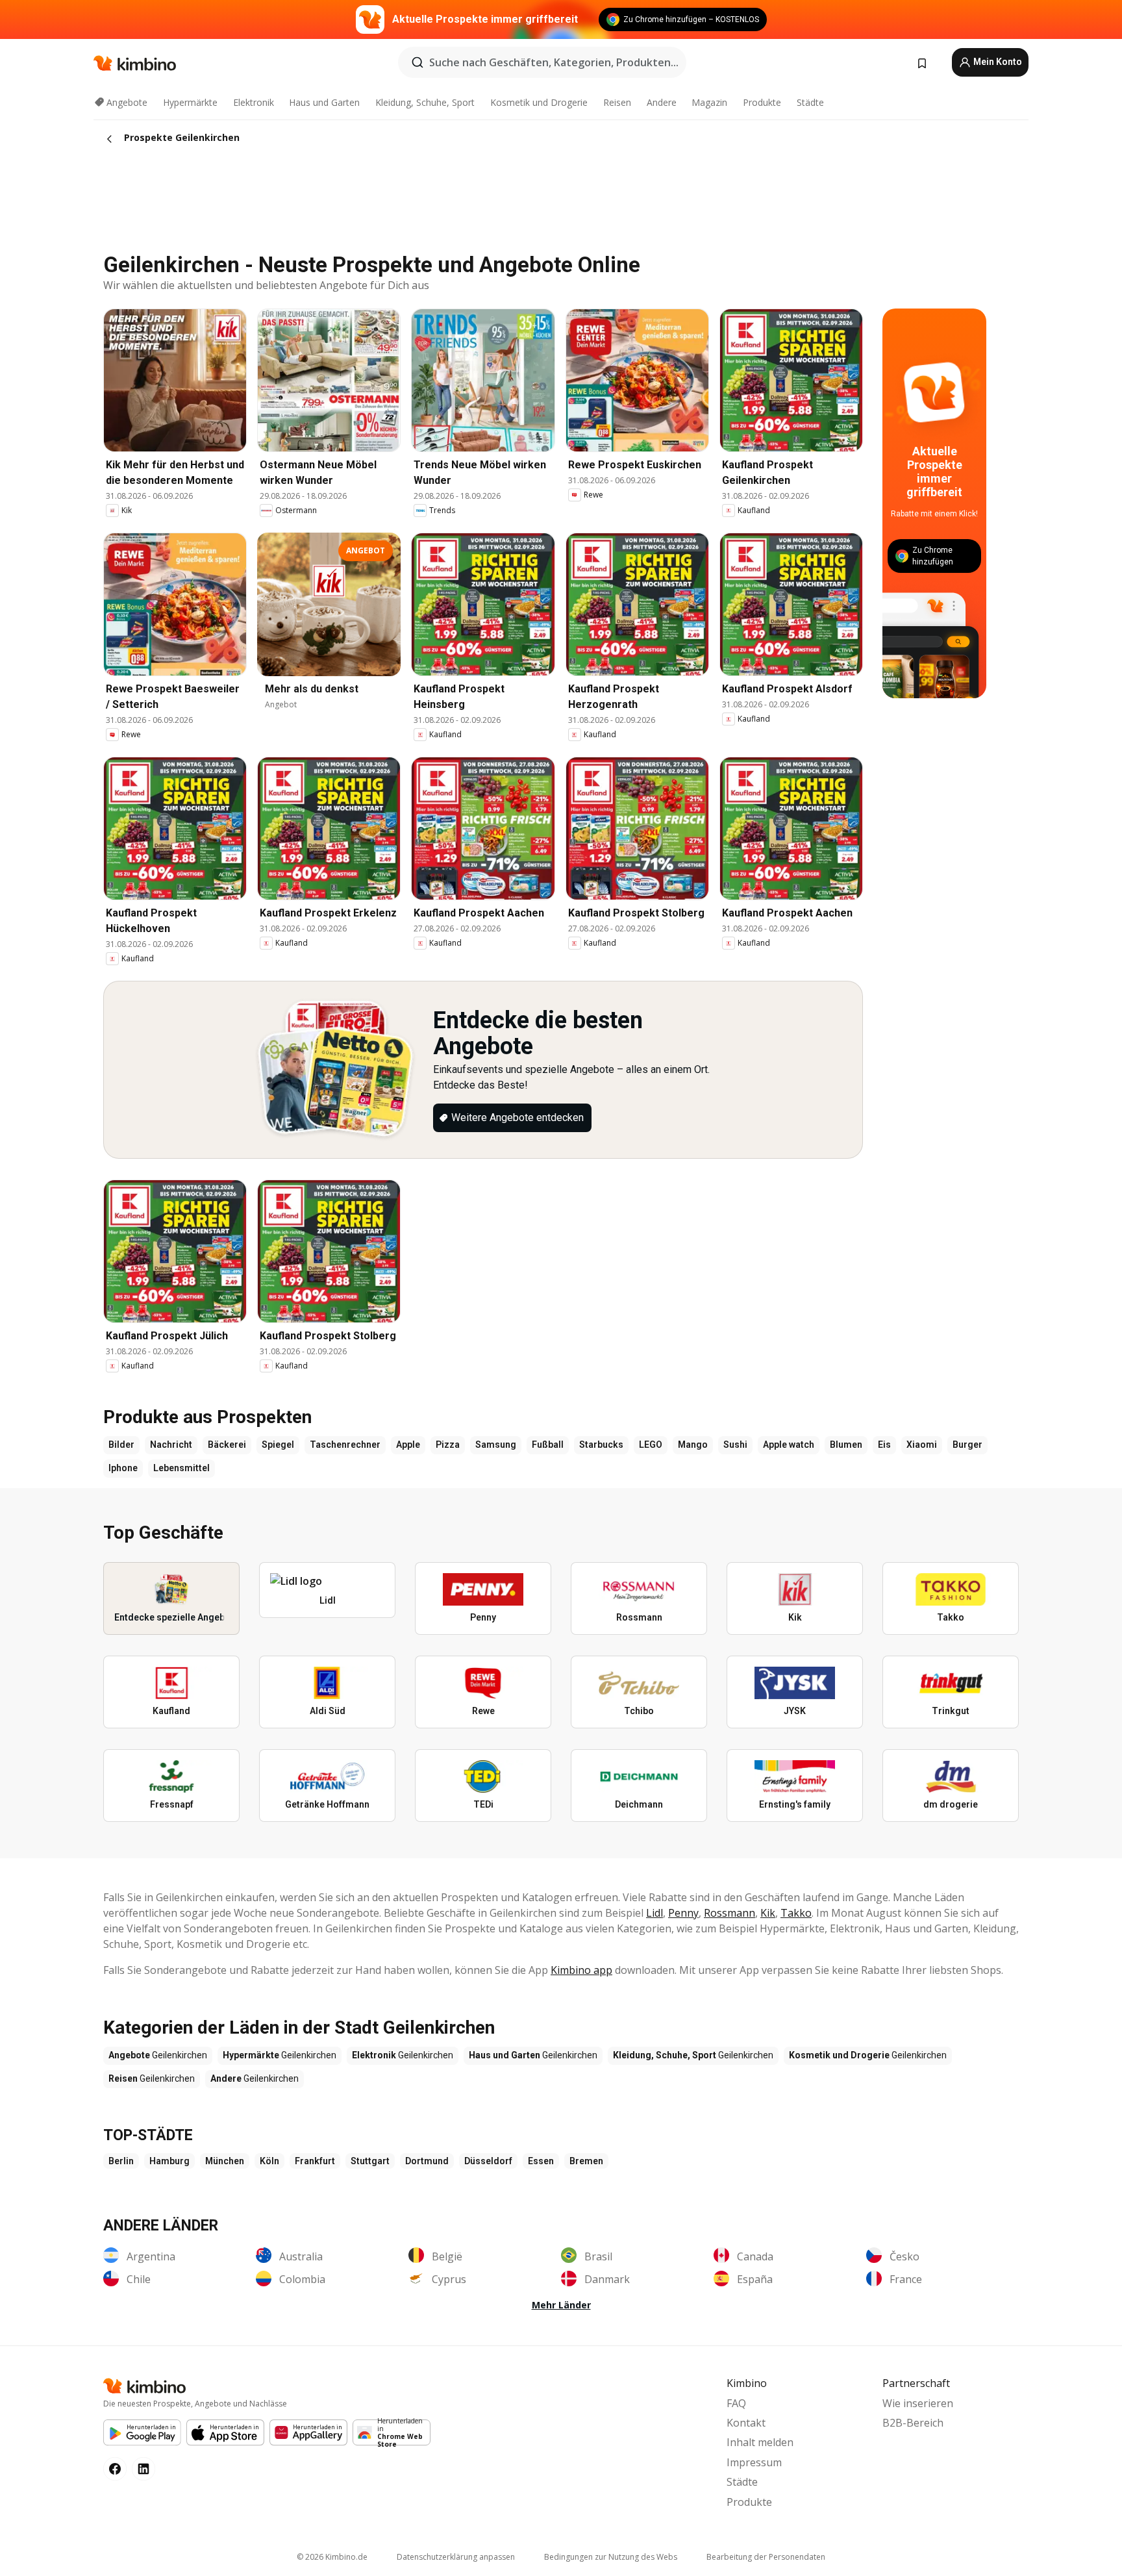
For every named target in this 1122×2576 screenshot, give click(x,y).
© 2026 (332, 2557)
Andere (662, 102)
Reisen (617, 102)
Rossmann (729, 1913)
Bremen (586, 2161)
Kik (768, 1913)
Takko (796, 1913)
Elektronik (254, 102)
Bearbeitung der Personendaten (766, 2557)
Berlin (121, 2161)
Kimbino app (581, 1970)
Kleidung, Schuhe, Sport (425, 102)
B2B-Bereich (913, 2423)
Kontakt (746, 2423)
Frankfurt (315, 2161)
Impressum (754, 2462)
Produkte (762, 102)
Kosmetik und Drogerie (539, 102)
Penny (683, 1913)
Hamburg (169, 2161)
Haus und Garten (324, 102)
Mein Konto (997, 62)
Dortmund (427, 2161)
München (225, 2161)
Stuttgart (370, 2161)
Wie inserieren (918, 2403)
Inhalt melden (760, 2442)
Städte (810, 102)
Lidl (654, 1913)
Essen (541, 2161)
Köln (269, 2161)
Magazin (709, 102)
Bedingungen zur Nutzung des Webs (611, 2557)
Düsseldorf (488, 2161)
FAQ (736, 2403)
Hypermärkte (190, 102)
